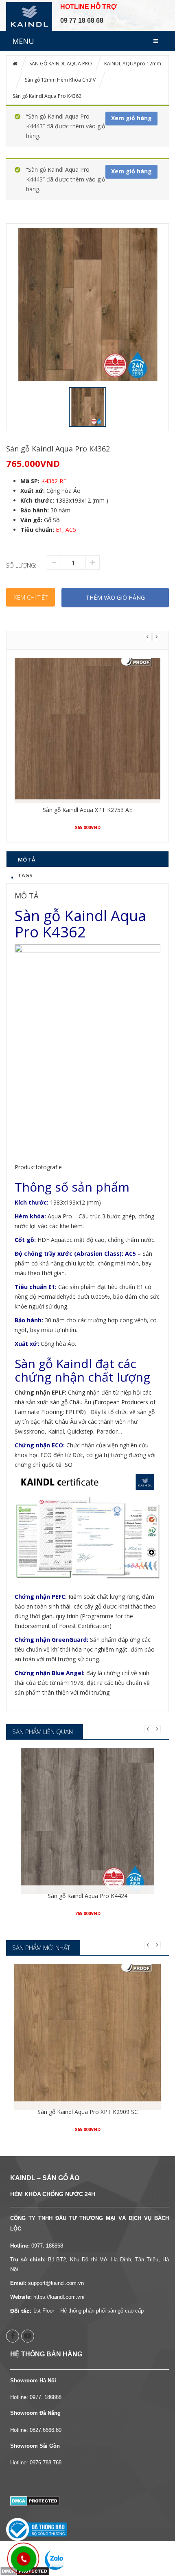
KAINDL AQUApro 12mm (133, 64)
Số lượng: (21, 565)
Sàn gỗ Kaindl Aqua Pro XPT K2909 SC (88, 2112)
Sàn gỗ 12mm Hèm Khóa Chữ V (60, 80)
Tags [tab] (25, 875)
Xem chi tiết (31, 597)
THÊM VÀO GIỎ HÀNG (115, 597)
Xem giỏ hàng (131, 118)
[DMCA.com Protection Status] (35, 2500)
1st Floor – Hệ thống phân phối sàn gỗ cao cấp (89, 2311)
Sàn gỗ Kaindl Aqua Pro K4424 (87, 1896)
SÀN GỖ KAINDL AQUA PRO (61, 64)
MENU (23, 41)
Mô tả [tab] (27, 859)
